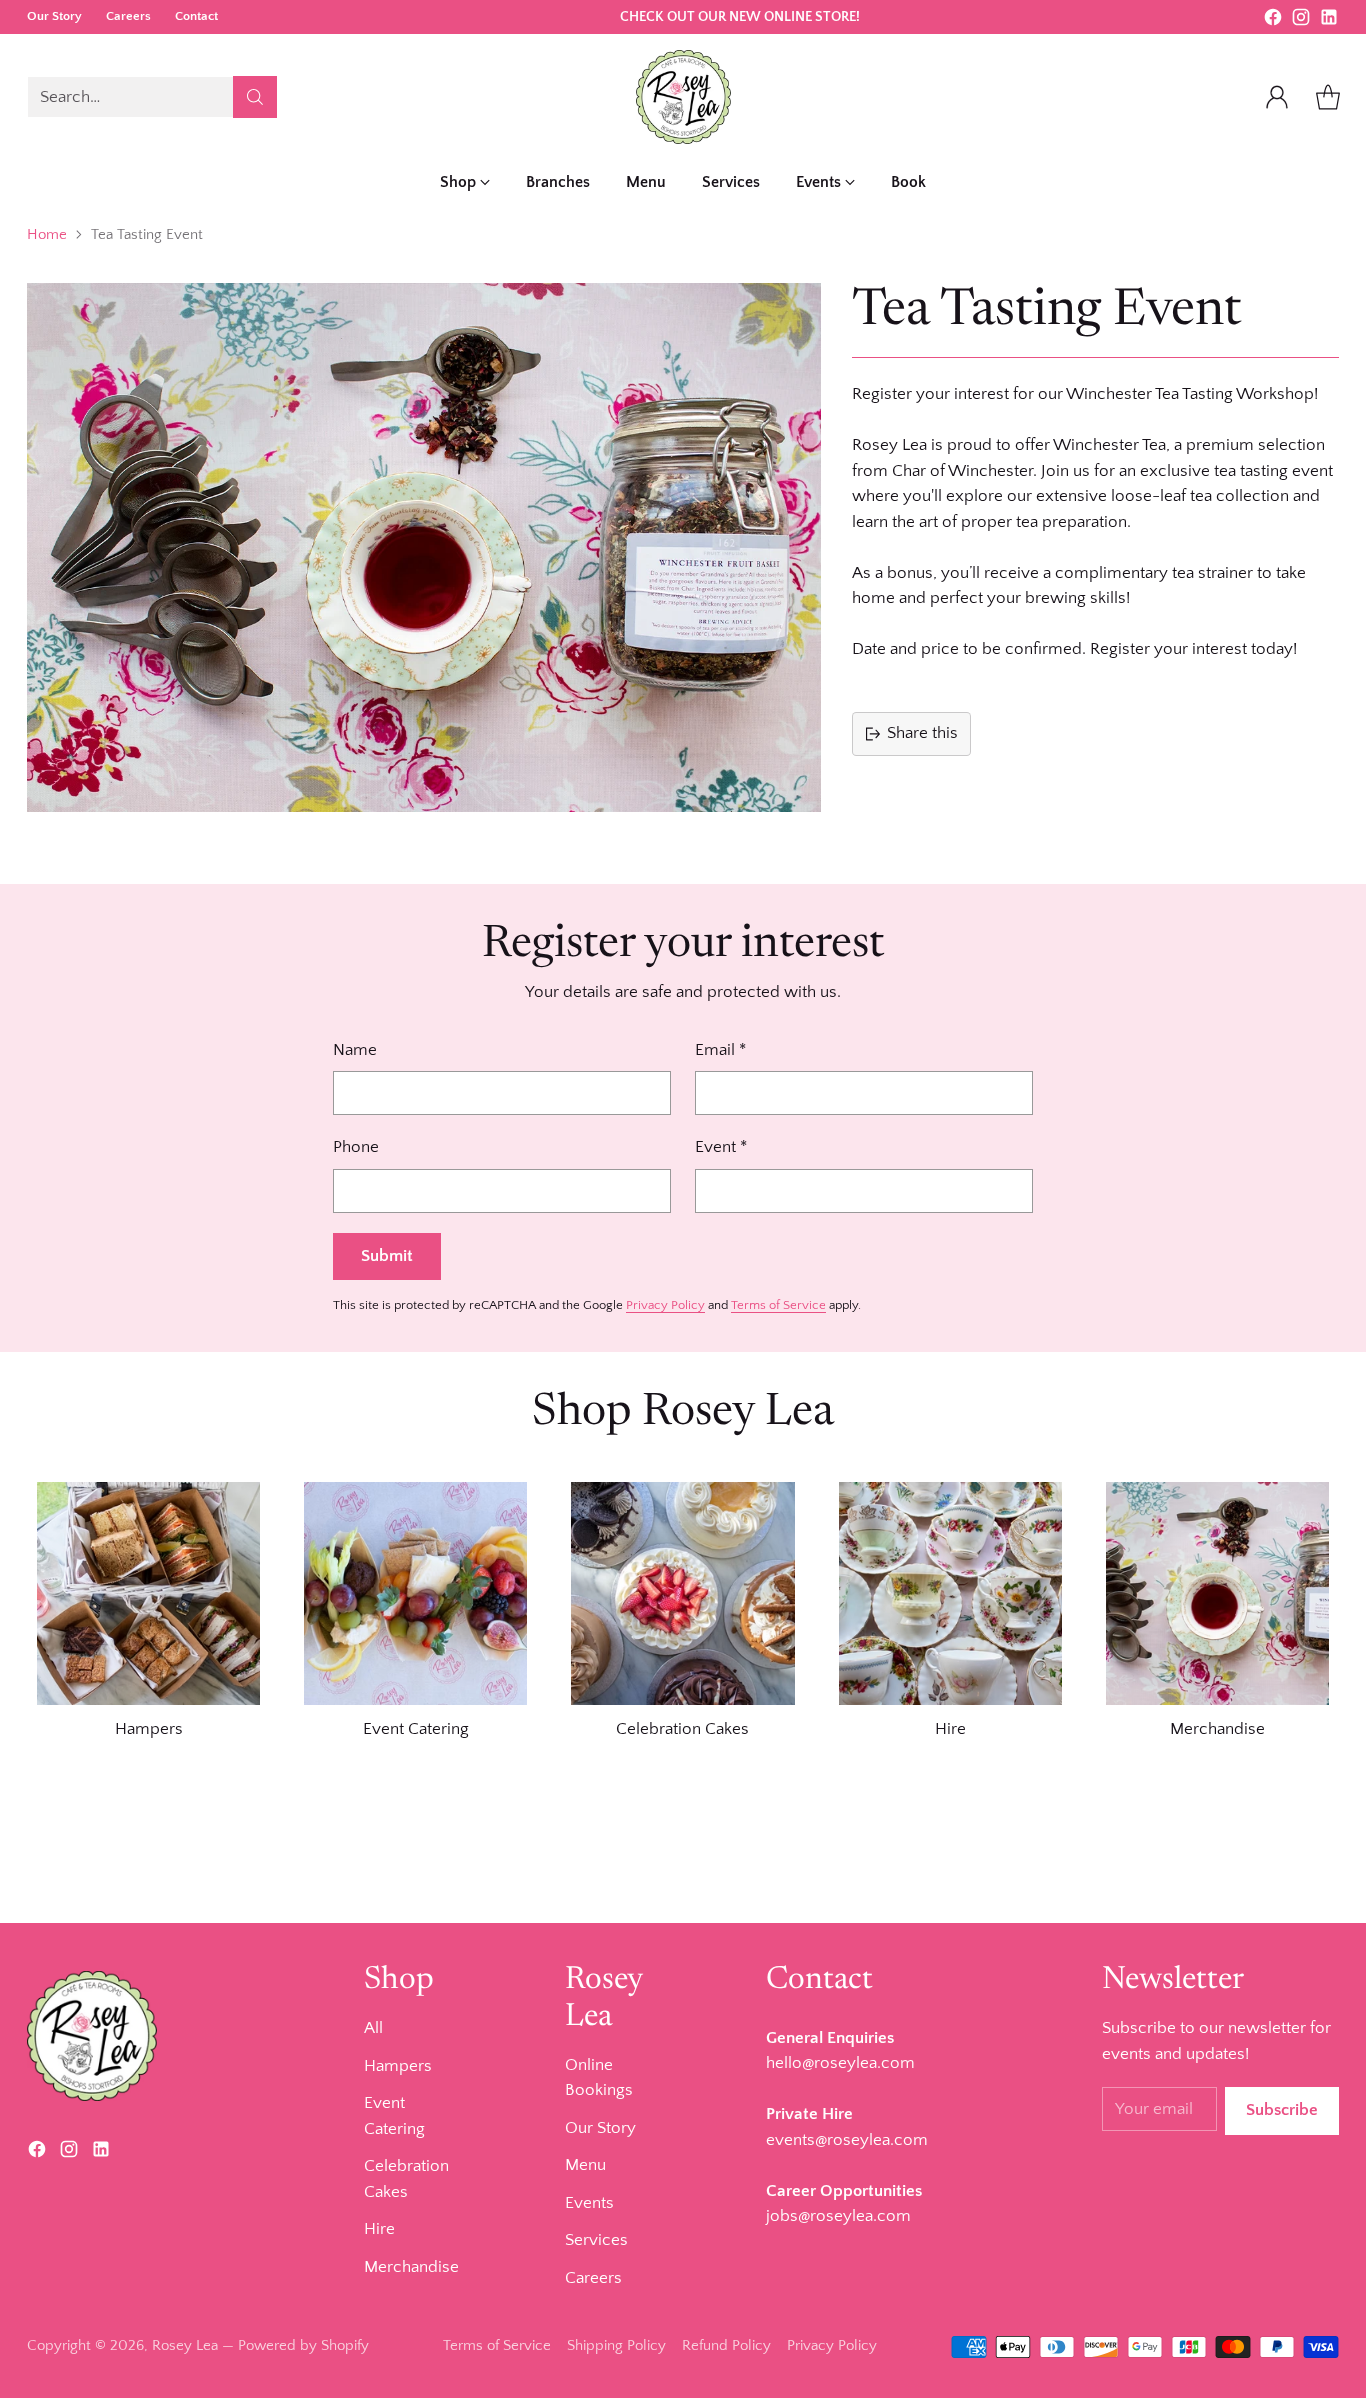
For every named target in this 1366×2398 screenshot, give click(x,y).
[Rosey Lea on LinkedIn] (1329, 21)
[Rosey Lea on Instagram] (1301, 21)
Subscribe (1282, 2110)
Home (47, 234)
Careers (593, 2278)
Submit (387, 1256)
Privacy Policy (665, 1305)
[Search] (255, 97)
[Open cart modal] (1328, 97)
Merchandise (411, 2267)
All (373, 2028)
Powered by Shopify (303, 2345)
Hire (379, 2229)
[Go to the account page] (1277, 97)
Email (720, 1050)
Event (721, 1147)
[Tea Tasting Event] (424, 547)
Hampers (398, 2066)
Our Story (600, 2128)
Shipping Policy (616, 2345)
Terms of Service (778, 1305)
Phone (356, 1147)
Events (589, 2203)
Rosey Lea (185, 2345)
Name (355, 1050)
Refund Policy (726, 2345)
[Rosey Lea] (683, 97)
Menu (585, 2165)
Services (596, 2240)
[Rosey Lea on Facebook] (1273, 21)
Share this (922, 733)
